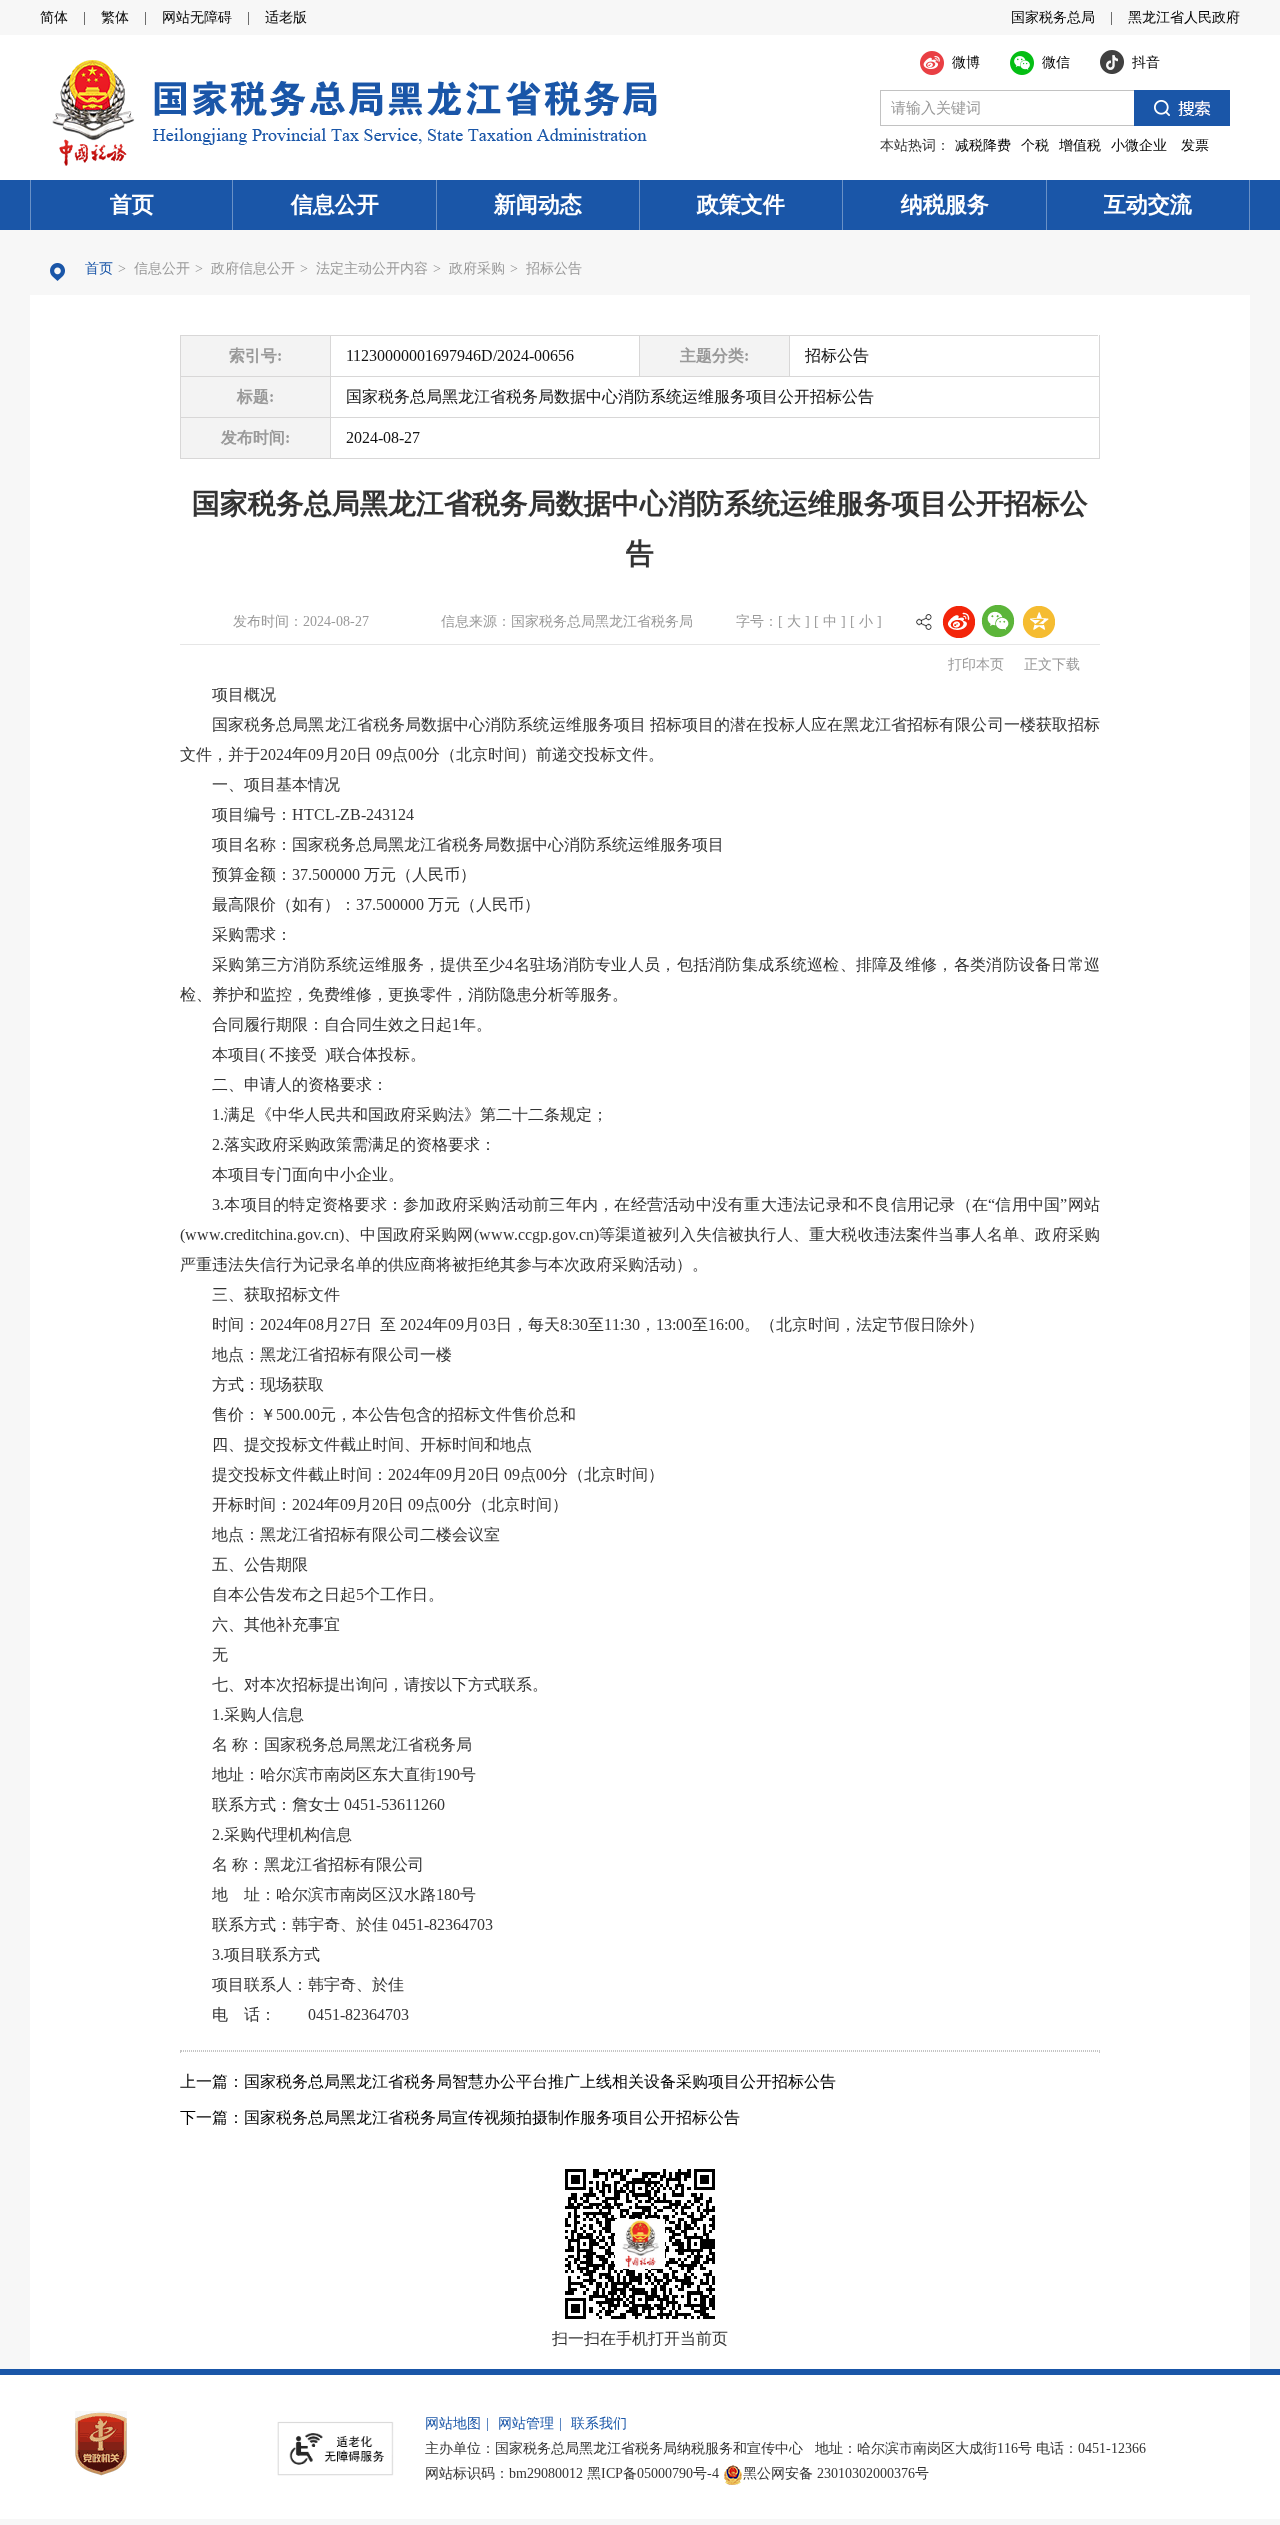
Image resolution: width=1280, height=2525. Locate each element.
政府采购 (477, 268)
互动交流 (1148, 204)
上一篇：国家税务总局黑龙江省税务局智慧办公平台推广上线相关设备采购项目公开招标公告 (508, 2081)
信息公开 (335, 204)
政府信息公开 (253, 268)
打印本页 (976, 664)
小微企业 (1139, 145)
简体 (54, 17)
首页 (132, 204)
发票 (1195, 145)
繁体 (115, 17)
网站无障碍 (197, 17)
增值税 (1080, 145)
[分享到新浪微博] (958, 621)
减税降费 (983, 145)
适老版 (286, 17)
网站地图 (453, 2423)
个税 (1035, 145)
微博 (966, 62)
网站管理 (526, 2423)
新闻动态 (538, 204)
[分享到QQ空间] (1038, 621)
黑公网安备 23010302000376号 (836, 2473)
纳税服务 (945, 204)
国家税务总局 (1053, 17)
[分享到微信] (998, 621)
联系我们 (599, 2423)
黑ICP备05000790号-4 (653, 2473)
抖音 (1146, 62)
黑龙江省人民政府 (1184, 17)
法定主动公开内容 (372, 268)
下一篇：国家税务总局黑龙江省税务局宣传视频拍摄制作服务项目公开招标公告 (460, 2117)
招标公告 (554, 268)
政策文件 (741, 204)
